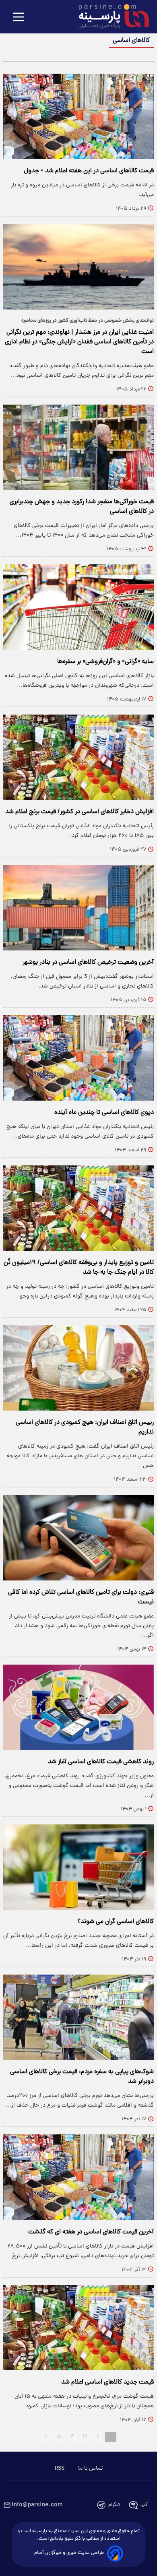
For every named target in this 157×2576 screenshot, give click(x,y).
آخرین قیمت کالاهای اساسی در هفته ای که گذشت (91, 2232)
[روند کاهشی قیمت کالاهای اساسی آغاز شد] (78, 1707)
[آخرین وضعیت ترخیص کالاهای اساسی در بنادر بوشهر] (78, 907)
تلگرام (114, 2505)
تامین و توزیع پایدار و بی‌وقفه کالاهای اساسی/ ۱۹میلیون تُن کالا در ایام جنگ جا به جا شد (79, 1268)
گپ (144, 2505)
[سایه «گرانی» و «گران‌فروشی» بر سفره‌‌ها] (78, 607)
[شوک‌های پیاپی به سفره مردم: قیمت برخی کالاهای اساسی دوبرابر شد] (78, 2017)
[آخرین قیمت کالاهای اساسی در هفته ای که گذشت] (78, 2177)
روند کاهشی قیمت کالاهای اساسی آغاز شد (101, 1762)
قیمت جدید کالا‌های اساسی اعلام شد (107, 2382)
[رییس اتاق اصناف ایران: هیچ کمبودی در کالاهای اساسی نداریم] (78, 1368)
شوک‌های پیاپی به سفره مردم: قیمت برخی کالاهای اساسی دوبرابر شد (82, 2077)
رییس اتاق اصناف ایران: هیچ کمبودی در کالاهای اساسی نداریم (85, 1427)
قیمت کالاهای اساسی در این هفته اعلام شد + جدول (89, 171)
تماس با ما (90, 2469)
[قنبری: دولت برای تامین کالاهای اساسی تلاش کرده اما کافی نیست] (78, 1537)
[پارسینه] (109, 17)
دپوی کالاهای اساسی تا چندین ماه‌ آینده (104, 1113)
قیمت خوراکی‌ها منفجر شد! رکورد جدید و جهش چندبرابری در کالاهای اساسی (82, 507)
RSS (60, 2469)
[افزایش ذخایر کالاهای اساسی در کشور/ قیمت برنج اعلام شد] (78, 757)
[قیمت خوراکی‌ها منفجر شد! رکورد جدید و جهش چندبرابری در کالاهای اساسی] (78, 447)
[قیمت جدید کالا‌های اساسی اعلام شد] (78, 2328)
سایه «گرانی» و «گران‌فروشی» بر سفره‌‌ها (105, 662)
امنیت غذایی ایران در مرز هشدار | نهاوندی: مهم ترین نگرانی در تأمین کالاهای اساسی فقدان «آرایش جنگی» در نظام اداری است (79, 342)
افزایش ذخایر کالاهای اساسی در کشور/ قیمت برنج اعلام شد (80, 812)
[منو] (19, 18)
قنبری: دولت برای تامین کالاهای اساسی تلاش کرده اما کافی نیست (81, 1597)
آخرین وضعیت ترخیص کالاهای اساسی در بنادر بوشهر (88, 963)
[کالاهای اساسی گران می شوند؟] (78, 1867)
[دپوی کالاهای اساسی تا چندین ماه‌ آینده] (78, 1058)
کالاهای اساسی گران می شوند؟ (116, 1922)
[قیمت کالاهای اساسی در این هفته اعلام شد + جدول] (78, 116)
